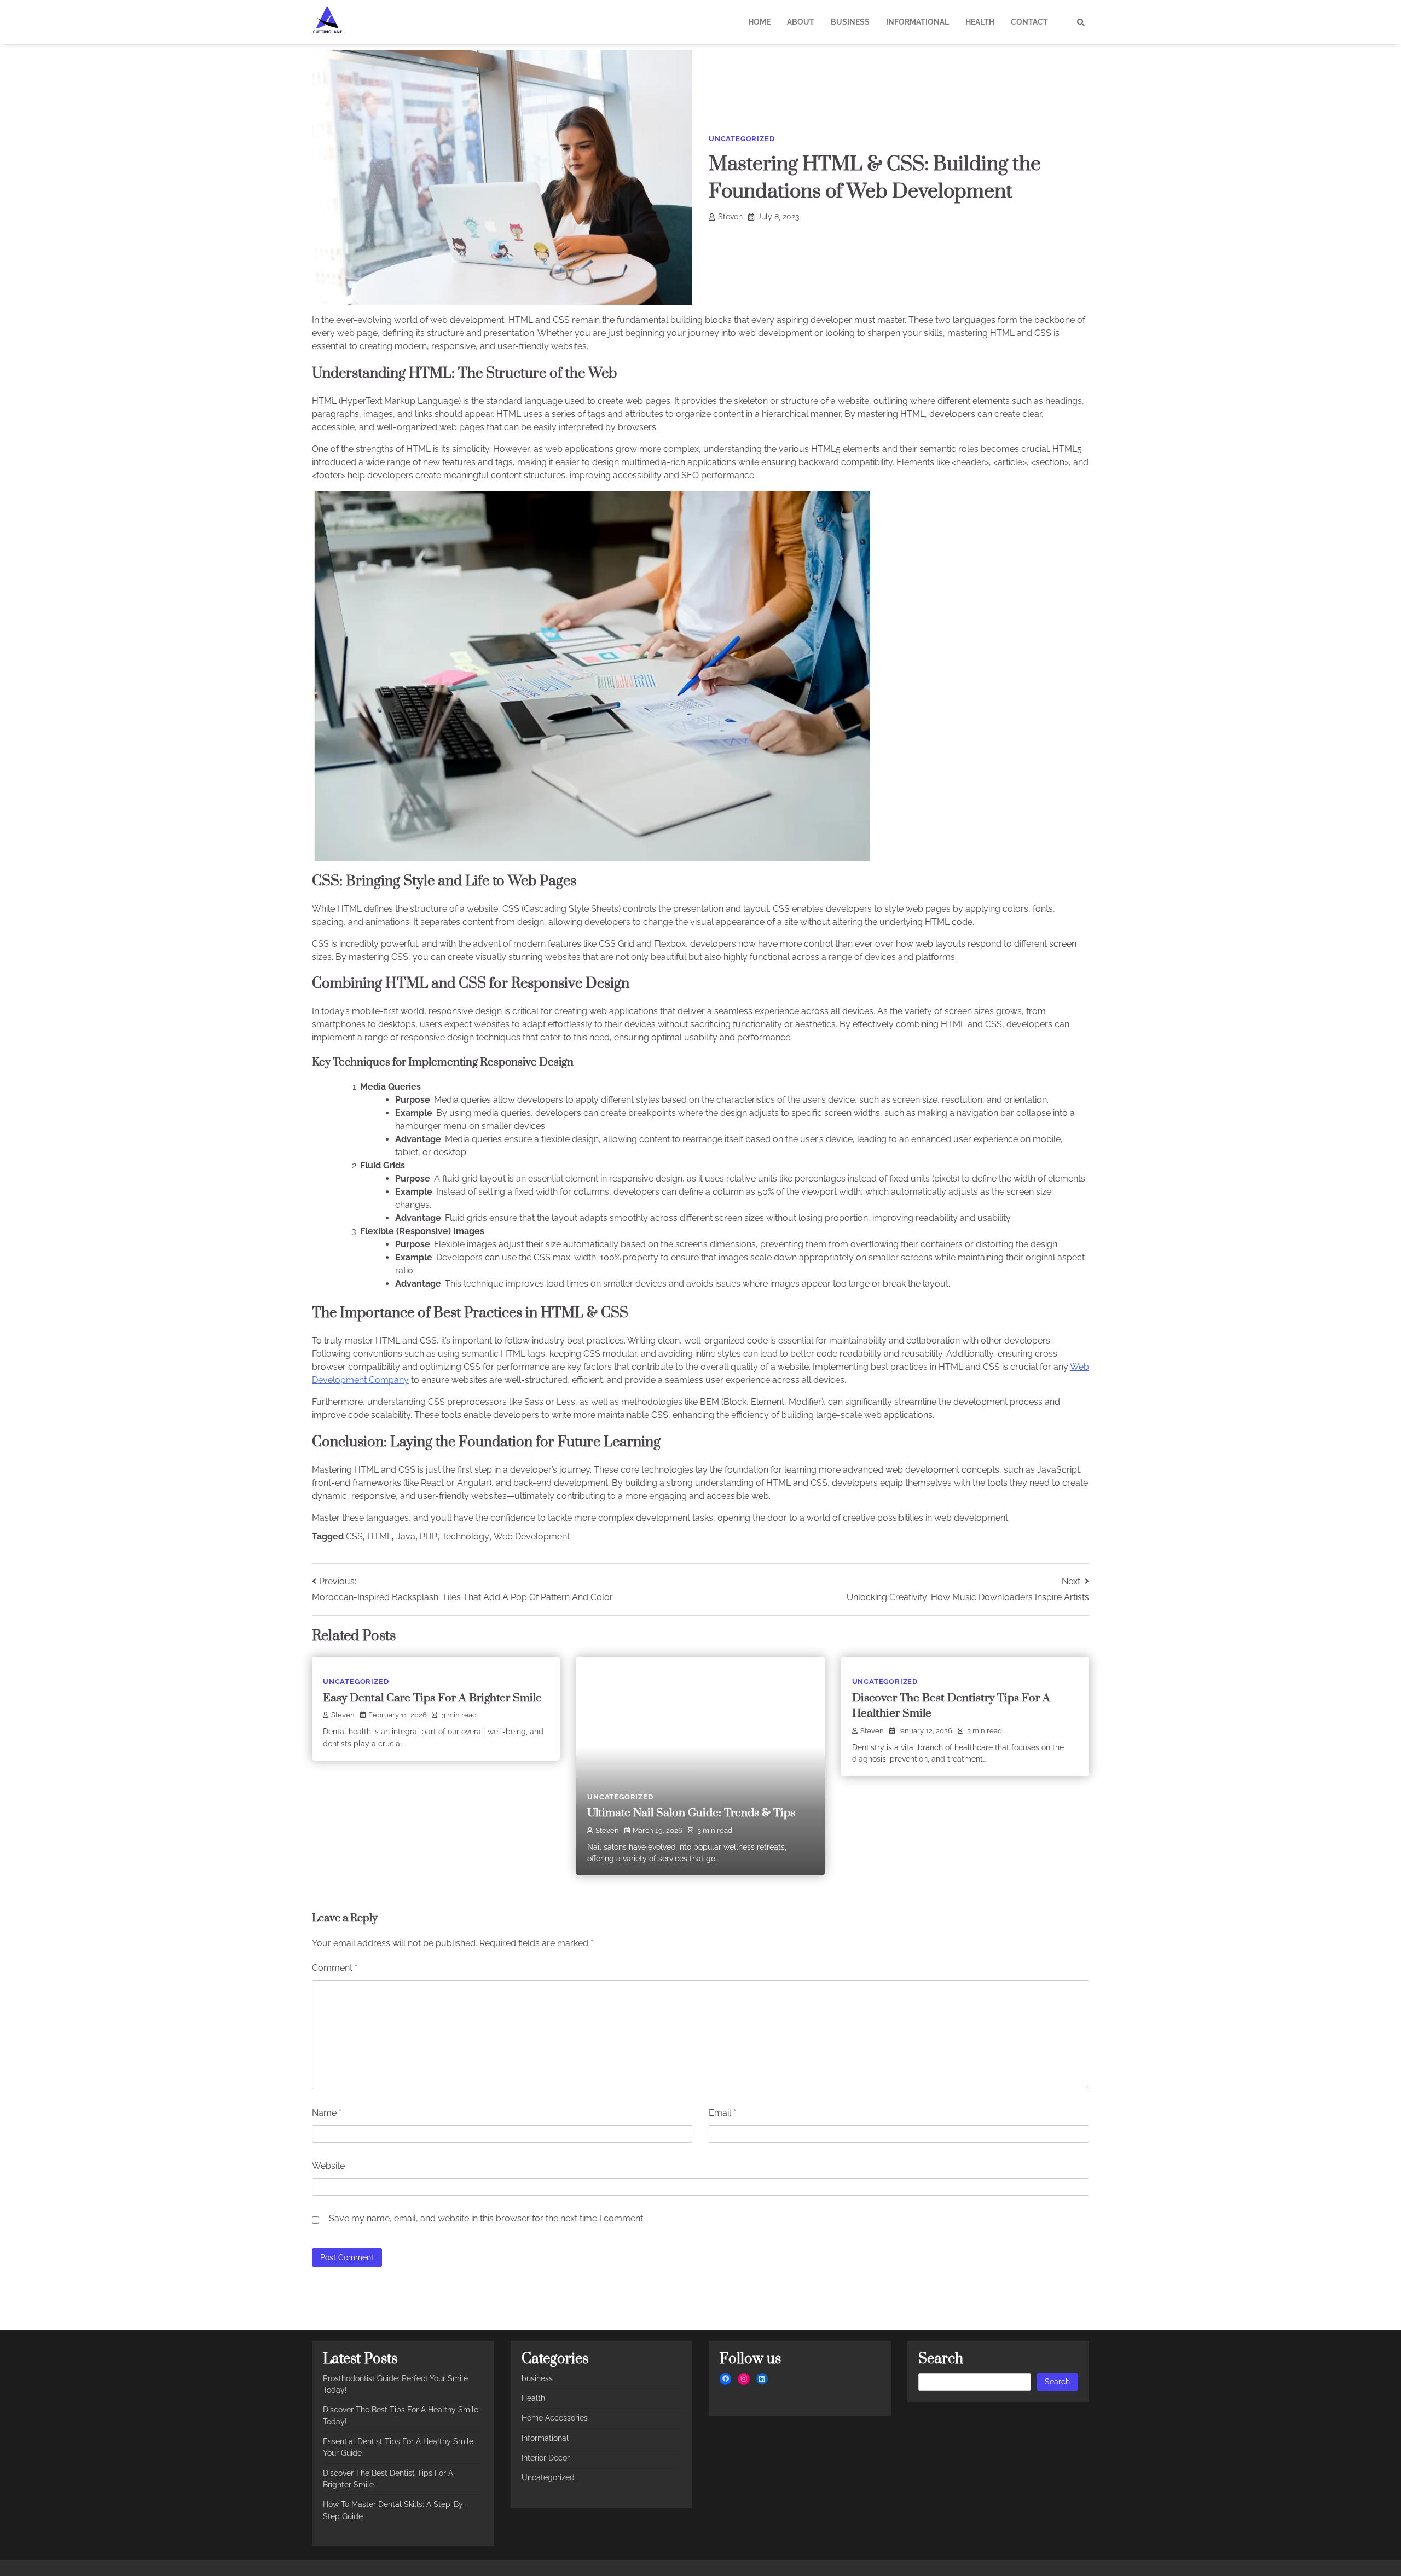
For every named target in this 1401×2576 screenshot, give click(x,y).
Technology (465, 1536)
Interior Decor (546, 2458)
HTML (380, 1536)
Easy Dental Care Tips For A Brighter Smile (432, 1698)
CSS (354, 1536)
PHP (429, 1536)
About (801, 22)
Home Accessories (555, 2418)
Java (406, 1536)
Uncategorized (742, 139)
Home (759, 22)
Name (327, 2113)
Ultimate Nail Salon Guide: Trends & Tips (691, 1813)
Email (722, 2113)
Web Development (532, 1536)
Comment (335, 1968)
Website (328, 2166)
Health (980, 22)
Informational (917, 22)
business (850, 22)
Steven (730, 217)
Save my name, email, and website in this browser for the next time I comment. (487, 2218)
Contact (1029, 22)
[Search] (1081, 22)
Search (1057, 2382)
